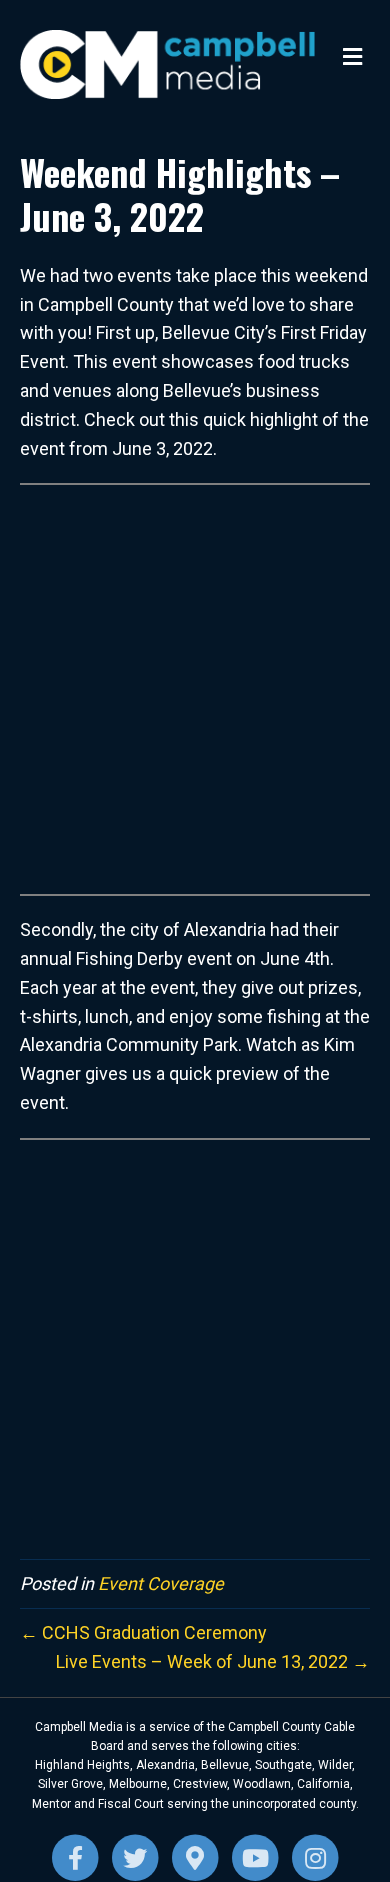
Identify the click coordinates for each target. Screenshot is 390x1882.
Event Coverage (161, 1583)
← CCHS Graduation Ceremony (143, 1632)
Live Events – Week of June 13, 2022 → (213, 1661)
